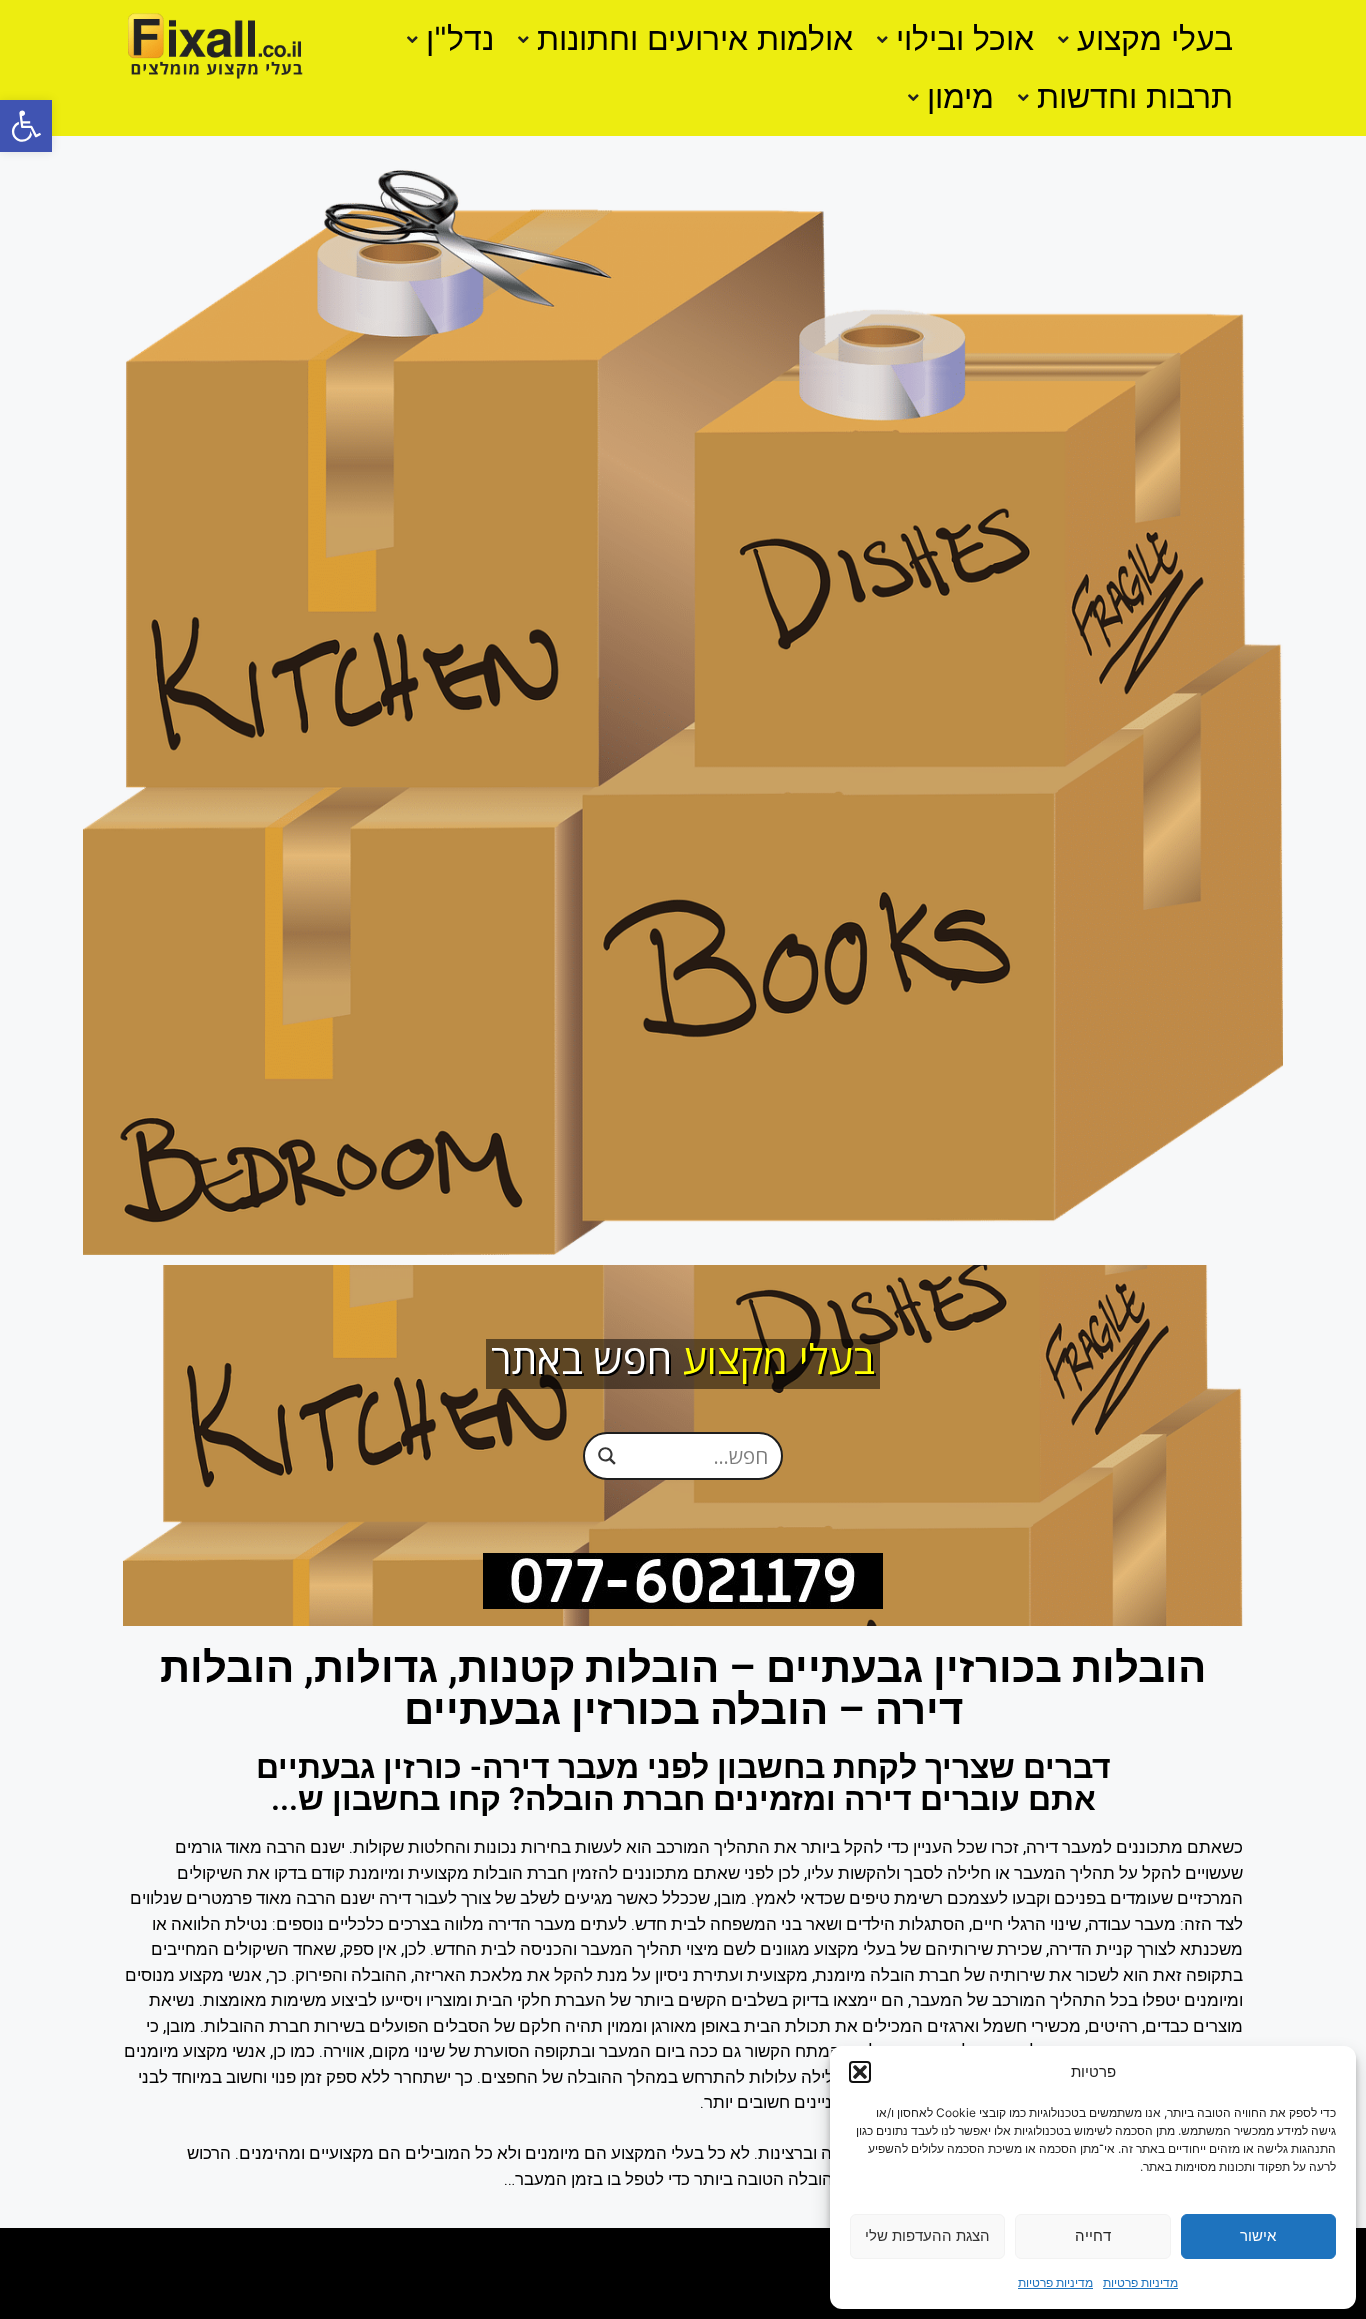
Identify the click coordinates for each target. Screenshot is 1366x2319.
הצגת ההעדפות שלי (927, 2235)
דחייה (1093, 2235)
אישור (1258, 2235)
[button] (26, 126)
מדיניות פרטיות (1140, 2282)
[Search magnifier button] (607, 1455)
